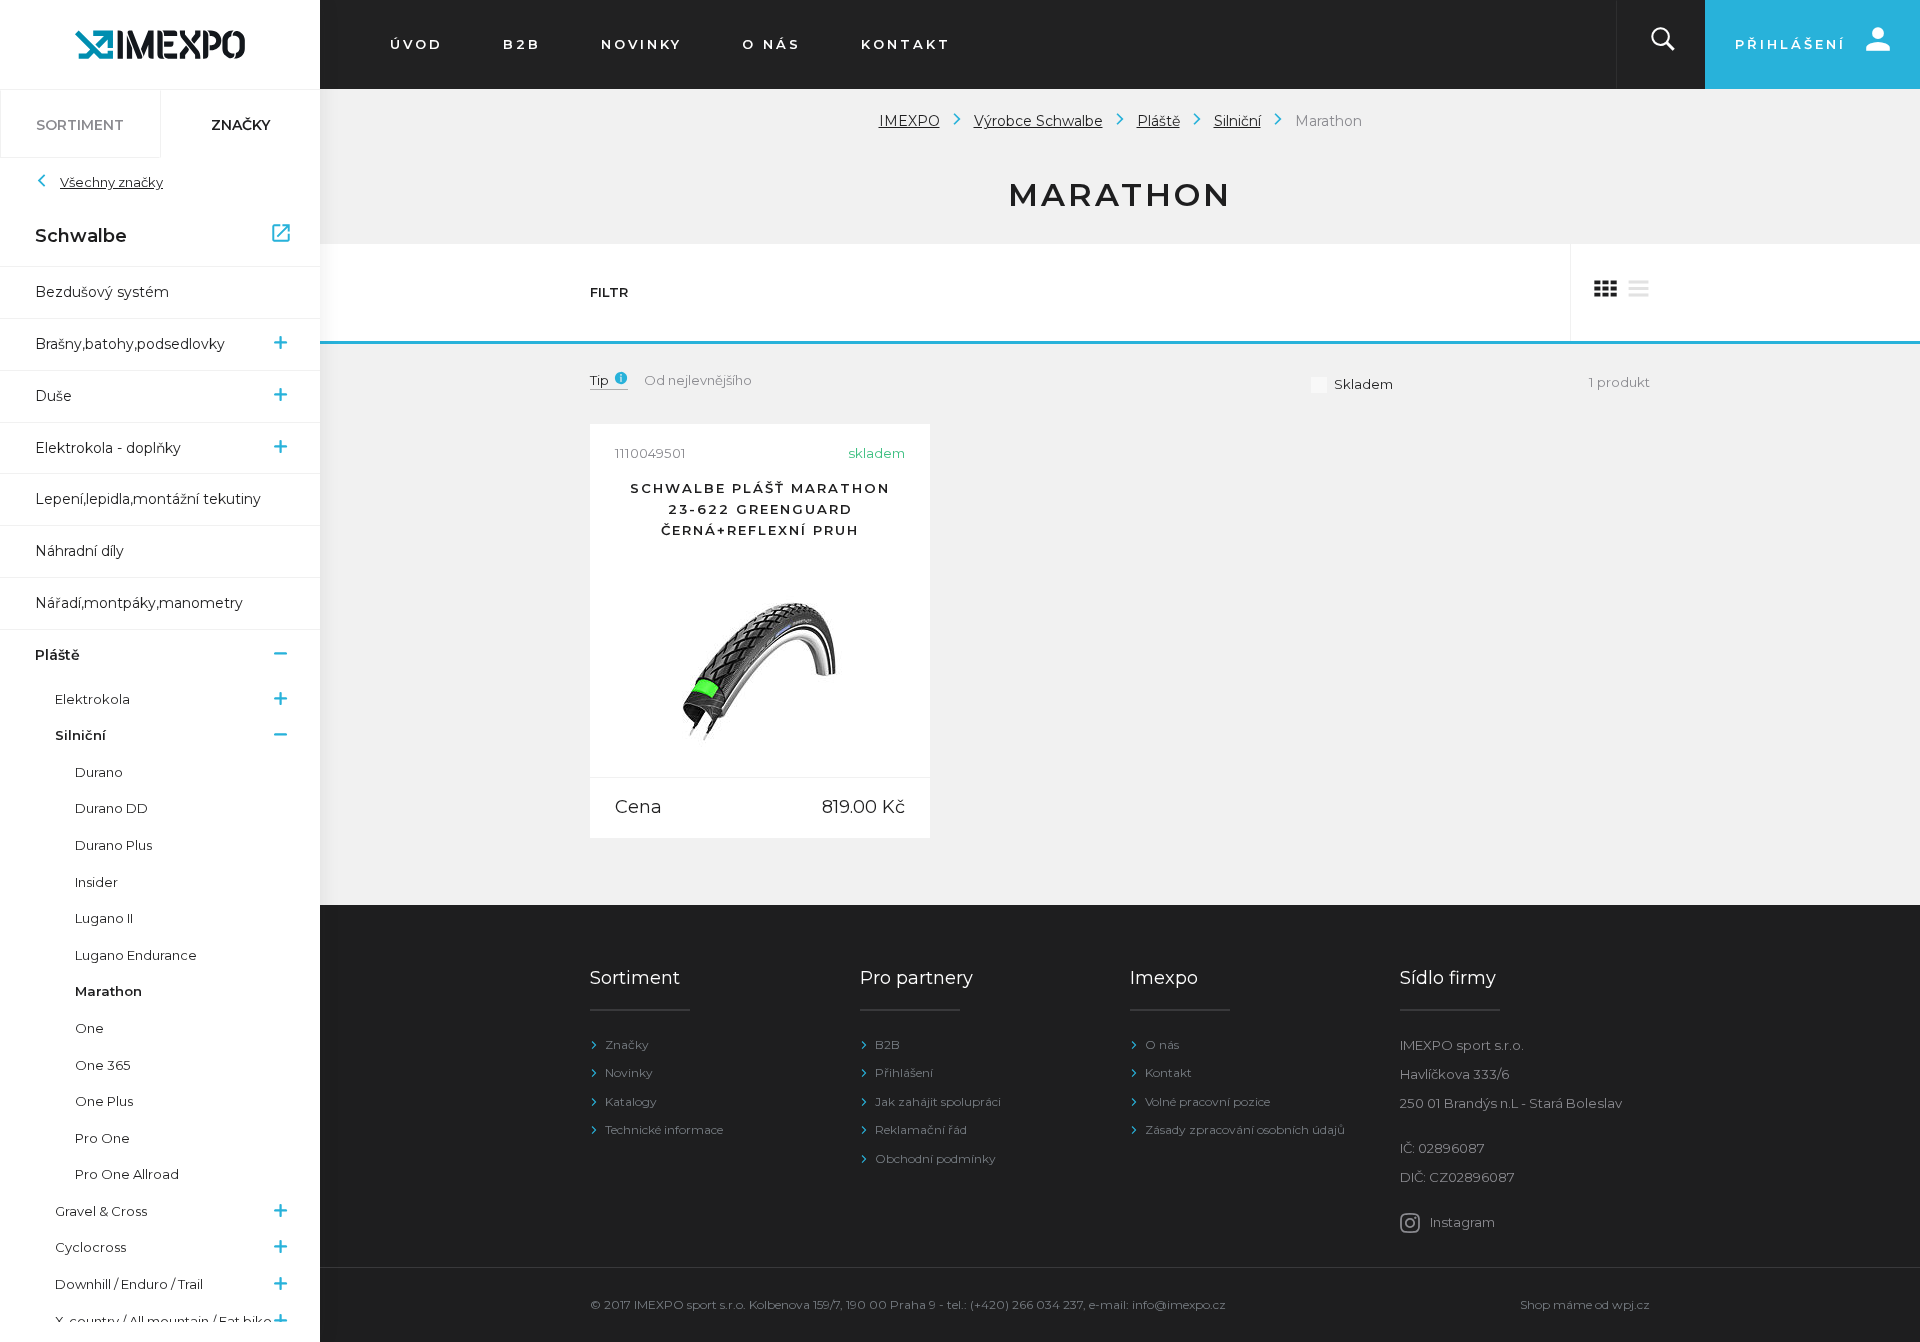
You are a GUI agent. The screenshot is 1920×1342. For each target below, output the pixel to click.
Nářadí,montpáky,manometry (139, 603)
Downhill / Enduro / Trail (129, 1284)
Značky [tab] (240, 125)
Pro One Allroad (127, 1174)
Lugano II (104, 918)
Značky (627, 1044)
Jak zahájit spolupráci (938, 1101)
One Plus (104, 1101)
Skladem (1363, 384)
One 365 (102, 1065)
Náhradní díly (79, 551)
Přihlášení (904, 1072)
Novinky (629, 1072)
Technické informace (664, 1129)
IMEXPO (909, 121)
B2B (887, 1044)
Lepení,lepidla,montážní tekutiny (148, 499)
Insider (96, 882)
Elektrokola (92, 699)
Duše (53, 396)
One (89, 1028)
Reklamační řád (921, 1129)
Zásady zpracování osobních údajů (1245, 1129)
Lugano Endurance (136, 955)
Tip (599, 380)
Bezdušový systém (102, 292)
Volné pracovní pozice (1207, 1101)
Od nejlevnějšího (698, 380)
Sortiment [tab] (80, 125)
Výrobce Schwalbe (1038, 121)
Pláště (57, 655)
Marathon (108, 991)
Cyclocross (90, 1247)
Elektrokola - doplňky (108, 448)
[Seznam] (1638, 292)
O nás (1162, 1044)
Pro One (102, 1138)
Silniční (80, 735)
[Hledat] (1663, 44)
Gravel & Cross (101, 1211)
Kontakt (1168, 1072)
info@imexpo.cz (1179, 1304)
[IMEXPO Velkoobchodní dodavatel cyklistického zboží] (160, 44)
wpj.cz (1631, 1304)
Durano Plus (113, 845)
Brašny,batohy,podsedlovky (130, 344)
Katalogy (631, 1101)
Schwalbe (150, 236)
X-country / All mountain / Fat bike (163, 1321)
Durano (99, 772)
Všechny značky (111, 182)
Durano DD (111, 808)
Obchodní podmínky (935, 1158)
